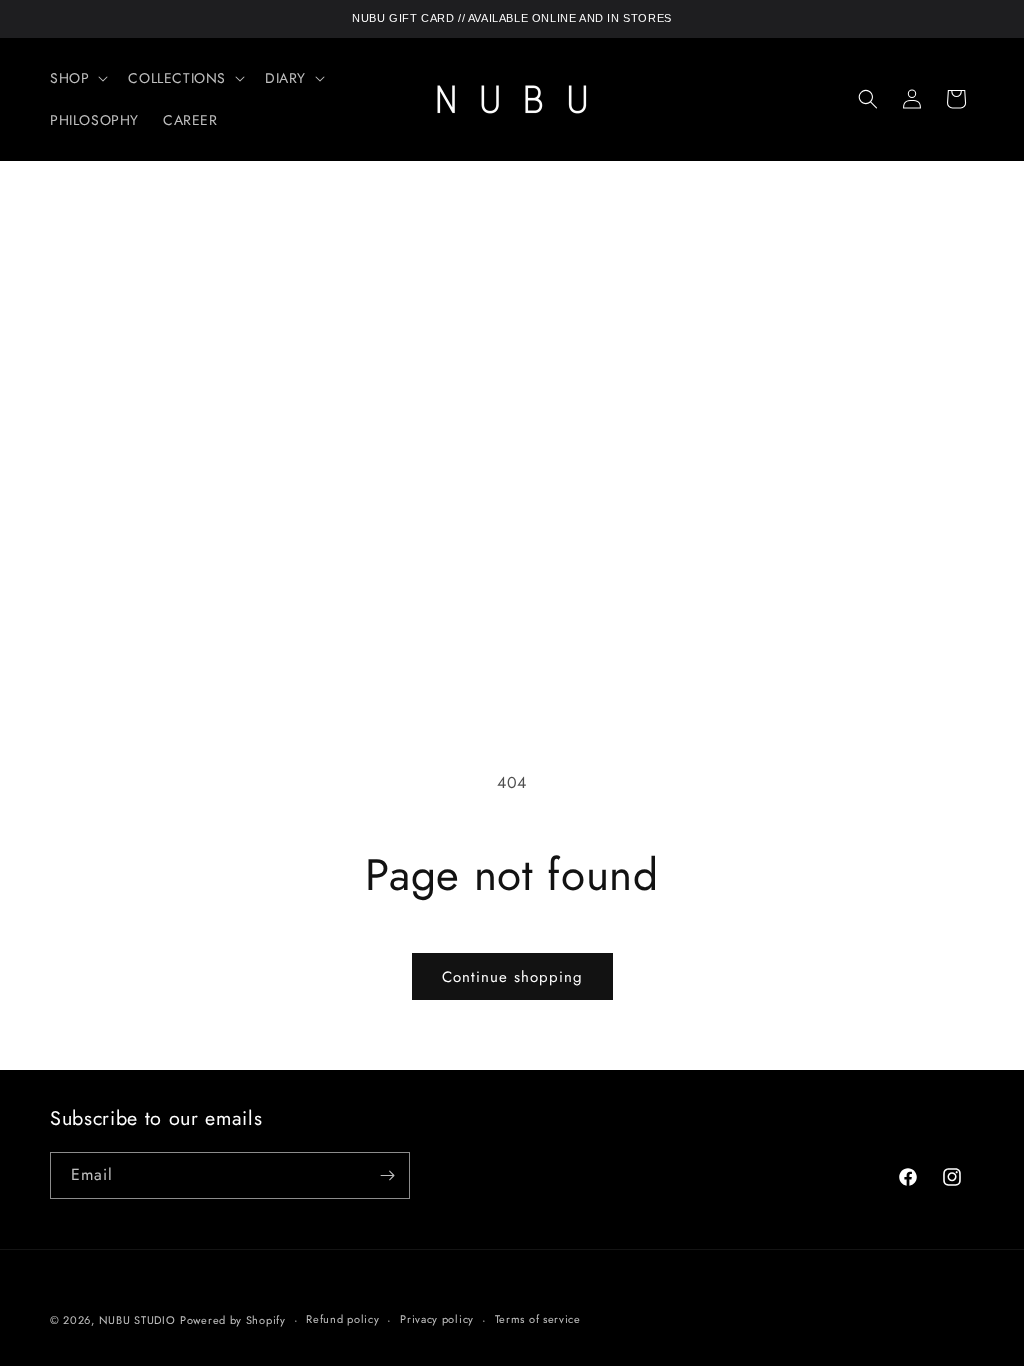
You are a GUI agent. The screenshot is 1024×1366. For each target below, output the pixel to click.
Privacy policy (437, 1319)
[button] (77, 78)
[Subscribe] (387, 1175)
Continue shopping (512, 977)
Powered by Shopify (233, 1320)
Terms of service (538, 1319)
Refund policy (342, 1319)
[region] (512, 19)
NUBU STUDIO (137, 1320)
